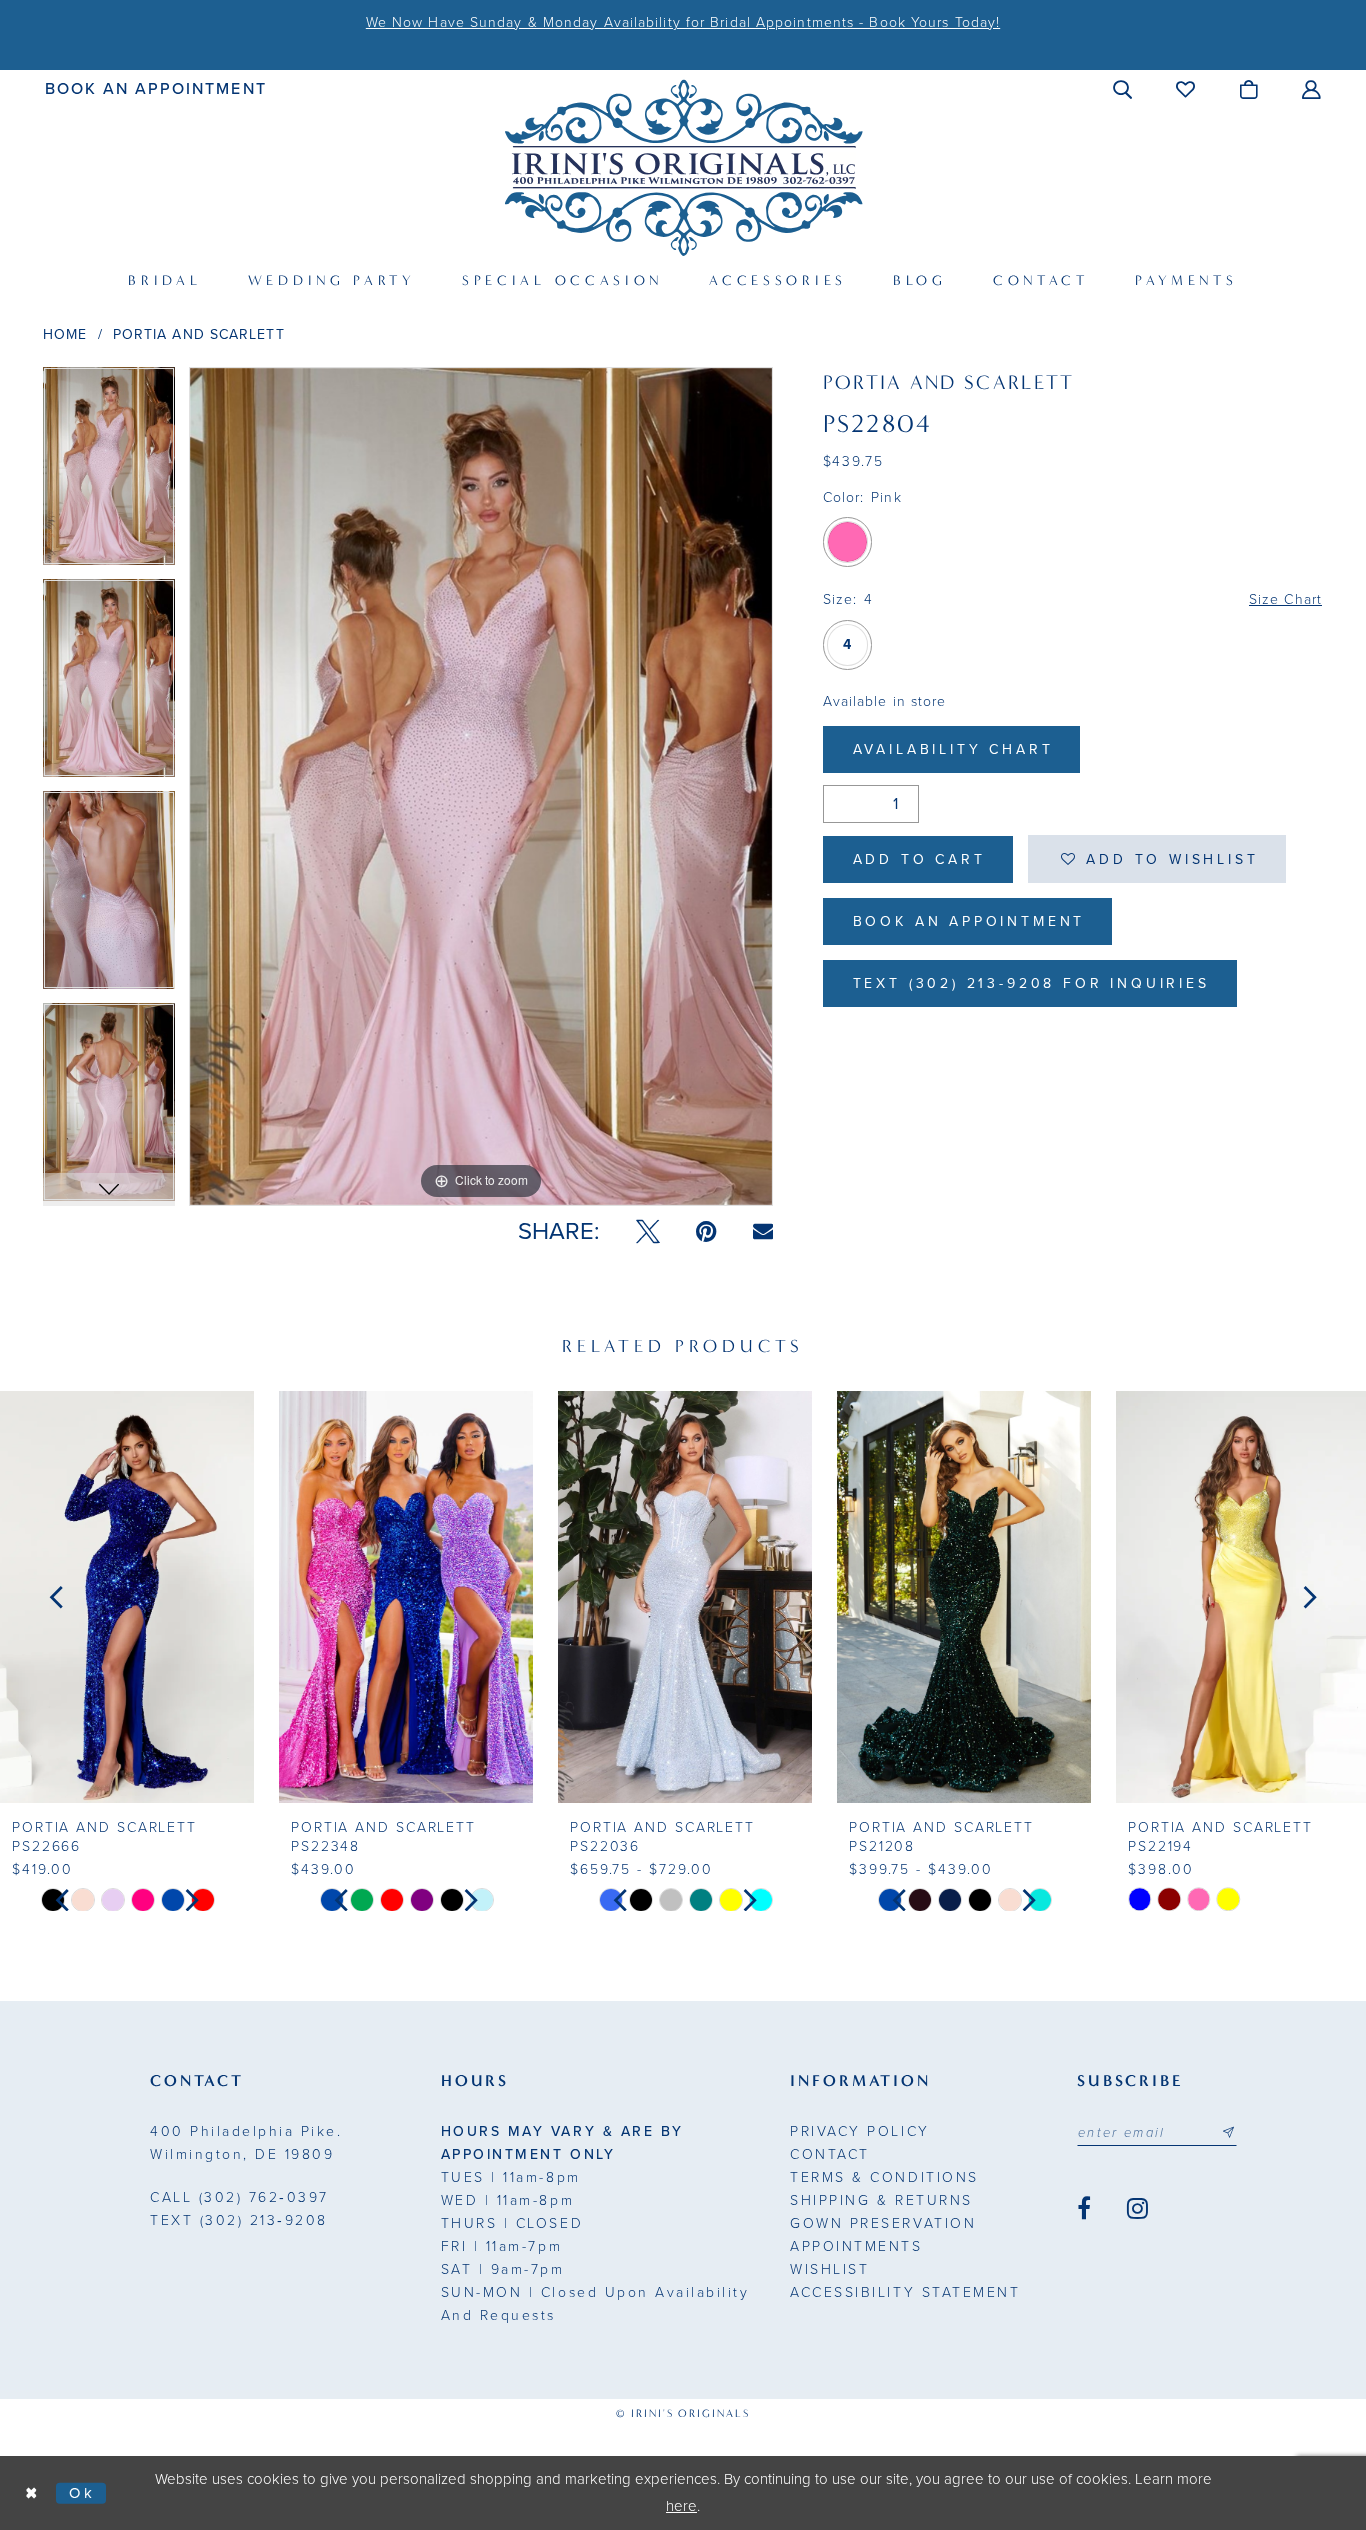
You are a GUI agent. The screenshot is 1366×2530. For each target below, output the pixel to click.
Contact (830, 2154)
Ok (82, 2492)
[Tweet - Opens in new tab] (648, 1232)
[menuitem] (156, 88)
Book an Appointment (969, 921)
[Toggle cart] (1249, 89)
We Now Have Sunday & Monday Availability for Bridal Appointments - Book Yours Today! (683, 22)
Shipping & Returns (881, 2200)
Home (65, 334)
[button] (1123, 89)
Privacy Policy (859, 2131)
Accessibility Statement (905, 2292)
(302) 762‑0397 (239, 2197)
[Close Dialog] (32, 2493)
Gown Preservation (883, 2223)
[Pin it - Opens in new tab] (706, 1232)
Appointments (856, 2246)
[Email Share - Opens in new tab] (763, 1231)
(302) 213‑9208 (239, 2220)
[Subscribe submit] (1228, 2133)
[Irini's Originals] (683, 167)
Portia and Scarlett (199, 334)
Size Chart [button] (1285, 599)
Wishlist (829, 2269)
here (681, 2506)
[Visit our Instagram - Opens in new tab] (1137, 2209)
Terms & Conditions (884, 2177)
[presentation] (127, 1596)
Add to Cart (919, 859)
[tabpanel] (109, 473)
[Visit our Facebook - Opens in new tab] (1084, 2209)
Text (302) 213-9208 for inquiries (1031, 983)
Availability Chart (953, 749)
